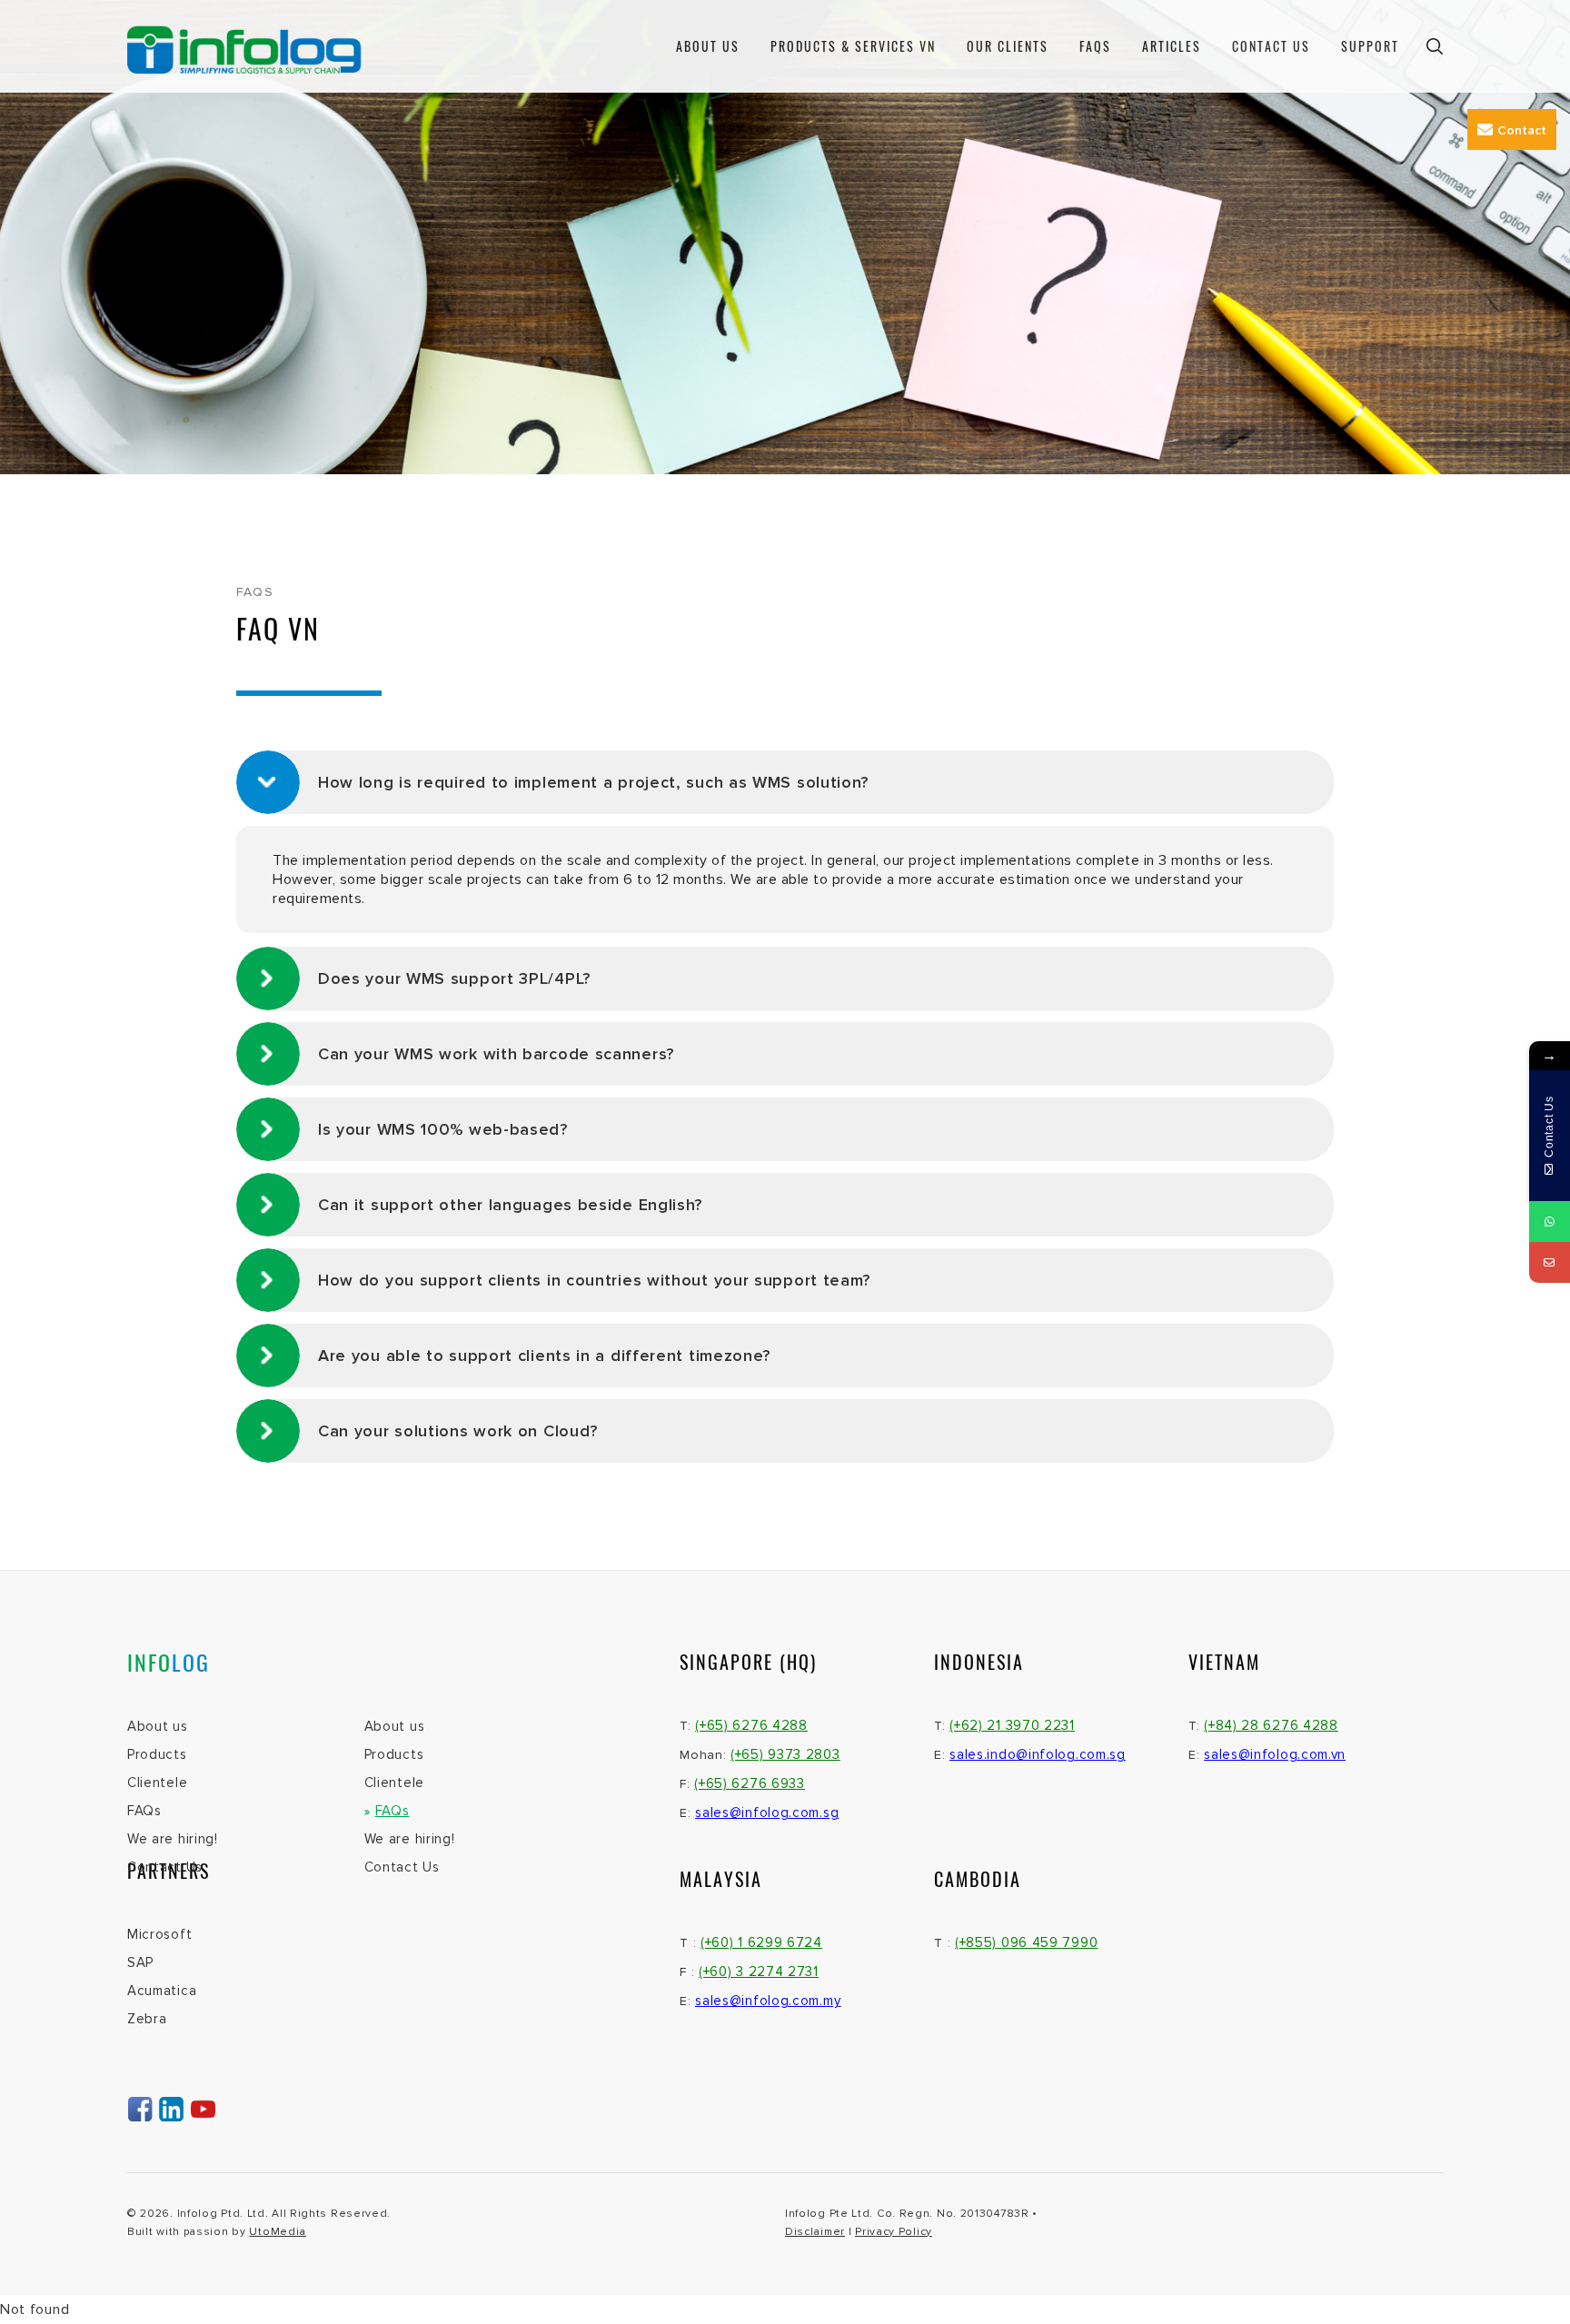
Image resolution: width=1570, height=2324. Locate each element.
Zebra (147, 2019)
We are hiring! (173, 1839)
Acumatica (162, 1991)
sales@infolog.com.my (768, 2001)
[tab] (785, 782)
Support (1370, 46)
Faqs (1095, 46)
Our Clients (1008, 46)
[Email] (1550, 1262)
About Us (708, 46)
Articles (1172, 46)
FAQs (144, 1811)
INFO (169, 1662)
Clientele (157, 1783)
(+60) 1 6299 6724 (761, 1942)
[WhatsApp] (1550, 1222)
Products (157, 1754)
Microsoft (159, 1934)
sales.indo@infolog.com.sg (1038, 1754)
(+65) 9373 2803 (785, 1754)
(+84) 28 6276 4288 (1271, 1725)
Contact (1522, 130)
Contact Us (1271, 46)
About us (158, 1726)
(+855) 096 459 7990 (1026, 1942)
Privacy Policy (894, 2232)
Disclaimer (815, 2232)
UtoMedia (278, 2232)
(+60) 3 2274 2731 (759, 1971)
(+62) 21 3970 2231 (1012, 1725)
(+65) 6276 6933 (750, 1783)
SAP (140, 1962)
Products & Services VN (853, 46)
